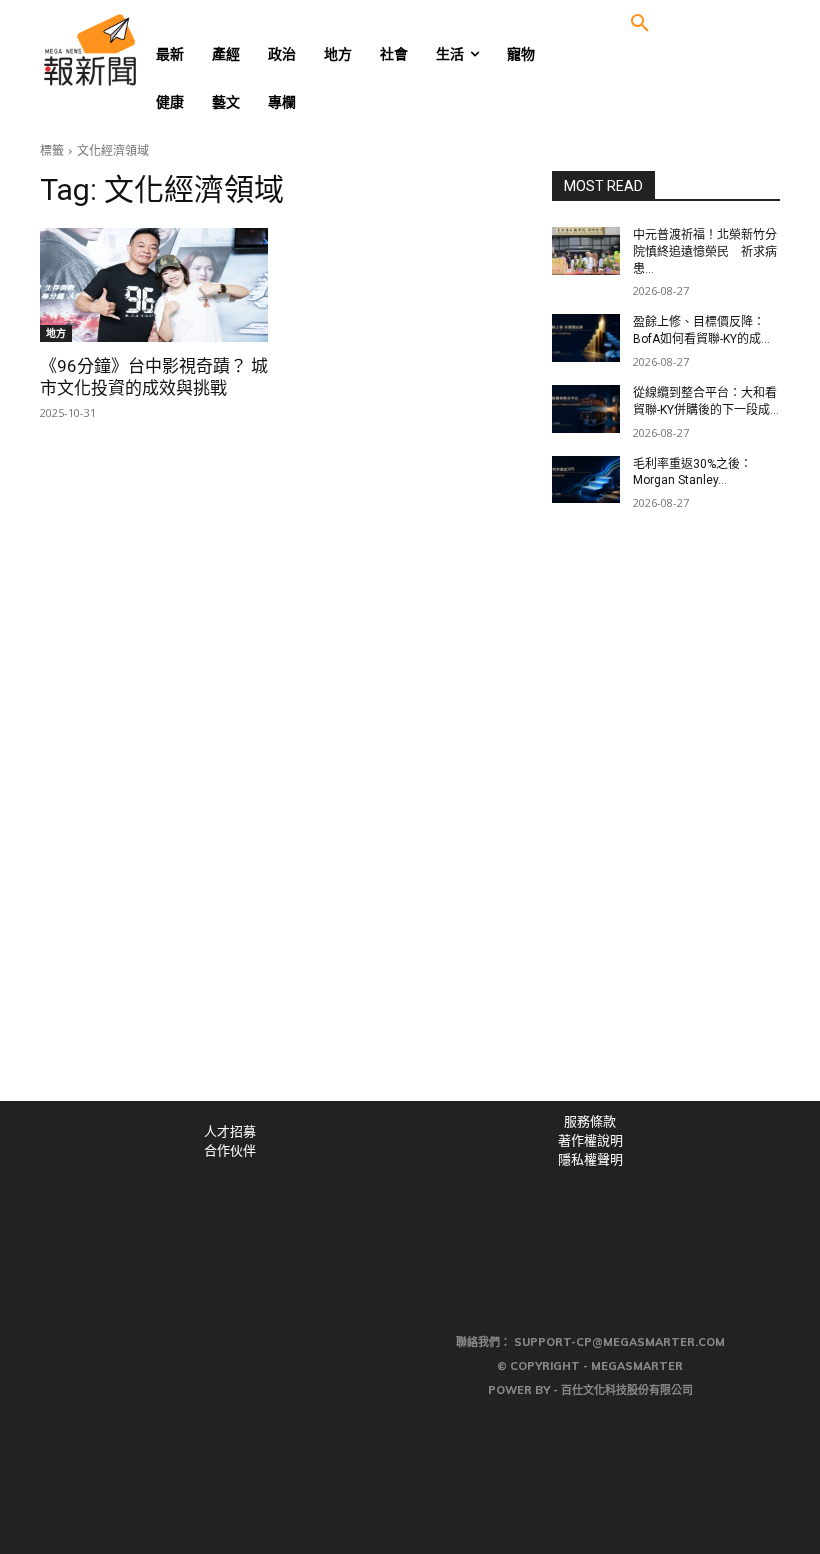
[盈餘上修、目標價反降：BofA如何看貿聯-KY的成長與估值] (586, 338)
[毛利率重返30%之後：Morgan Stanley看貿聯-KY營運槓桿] (586, 480)
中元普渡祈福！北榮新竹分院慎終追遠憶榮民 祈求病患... (705, 252)
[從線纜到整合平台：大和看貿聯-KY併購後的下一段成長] (586, 409)
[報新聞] (122, 50)
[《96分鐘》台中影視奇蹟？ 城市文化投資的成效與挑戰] (154, 285)
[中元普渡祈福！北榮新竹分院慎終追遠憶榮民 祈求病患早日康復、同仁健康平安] (586, 251)
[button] (640, 24)
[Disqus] (410, 825)
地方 (56, 333)
